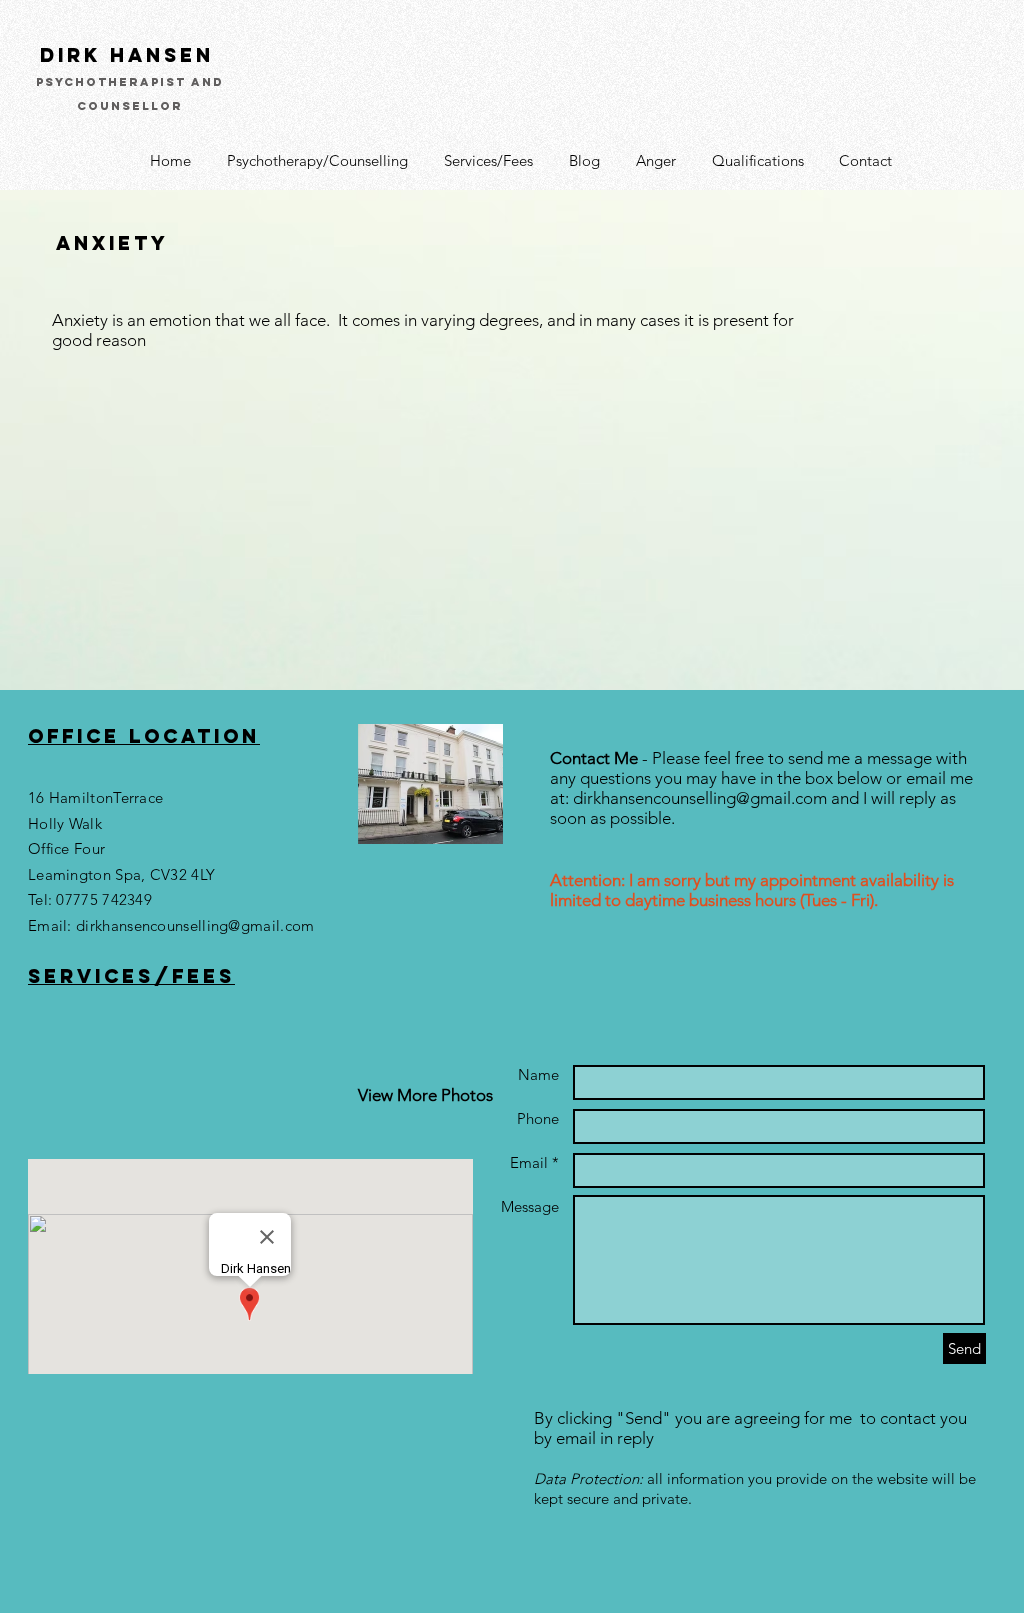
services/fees (131, 976)
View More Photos (425, 1095)
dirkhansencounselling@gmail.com (195, 925)
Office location (144, 736)
